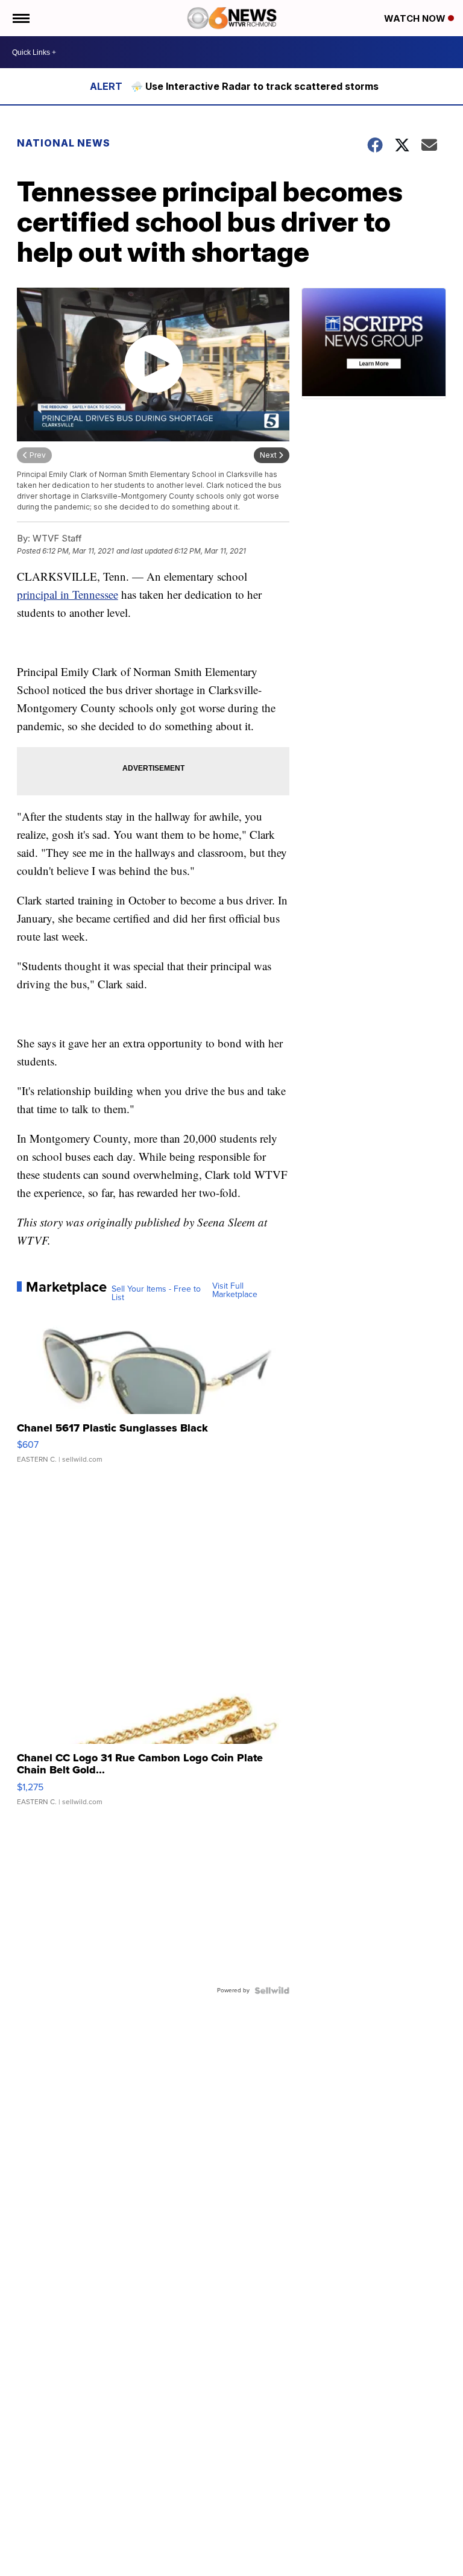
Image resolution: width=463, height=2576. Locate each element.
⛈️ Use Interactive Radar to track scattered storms (255, 86)
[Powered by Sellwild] (272, 1990)
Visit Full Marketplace (235, 1290)
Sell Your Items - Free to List (156, 1293)
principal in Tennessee (68, 594)
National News (64, 143)
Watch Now (416, 18)
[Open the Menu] (20, 18)
